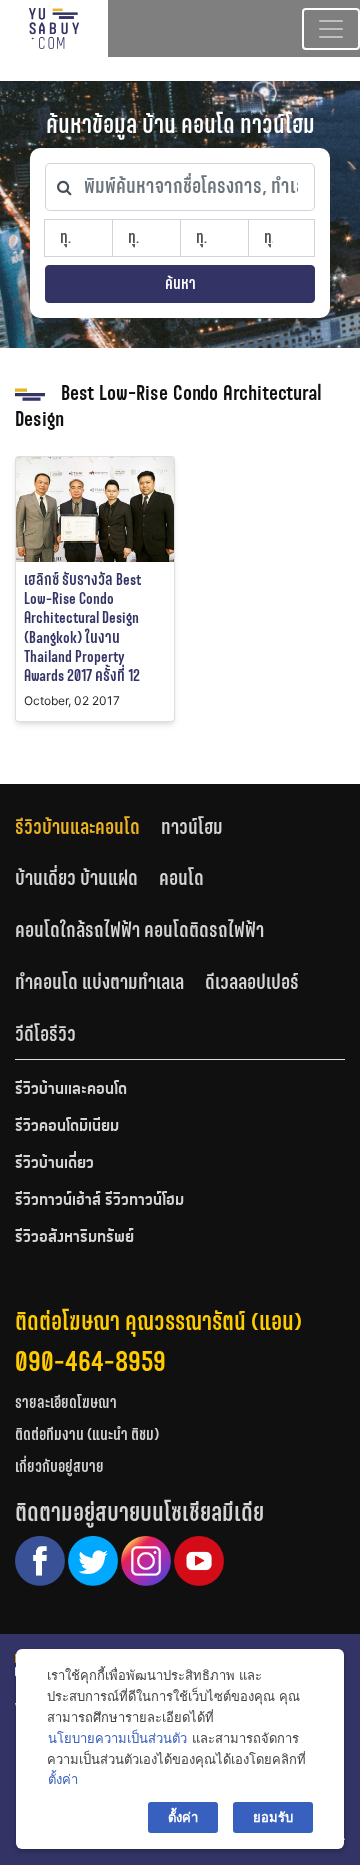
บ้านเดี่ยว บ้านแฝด (76, 878)
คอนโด (181, 878)
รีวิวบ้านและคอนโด (77, 827)
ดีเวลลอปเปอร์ (252, 982)
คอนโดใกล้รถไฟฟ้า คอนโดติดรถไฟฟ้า (139, 930)
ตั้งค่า (63, 1779)
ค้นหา (180, 283)
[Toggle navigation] (331, 29)
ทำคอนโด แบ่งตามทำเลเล (99, 982)
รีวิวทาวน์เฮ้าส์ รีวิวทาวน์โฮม (99, 1201)
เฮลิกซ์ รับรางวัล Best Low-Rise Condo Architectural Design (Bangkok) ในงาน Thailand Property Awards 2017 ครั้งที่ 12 (82, 627)
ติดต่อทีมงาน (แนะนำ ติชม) (87, 1434)
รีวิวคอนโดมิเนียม (67, 1127)
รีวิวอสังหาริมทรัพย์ (74, 1238)
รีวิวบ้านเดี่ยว (54, 1164)
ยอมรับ (273, 1817)
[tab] (88, 826)
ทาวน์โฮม (192, 827)
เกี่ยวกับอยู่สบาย (59, 1466)
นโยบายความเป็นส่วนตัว (117, 1738)
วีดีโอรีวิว (45, 1034)
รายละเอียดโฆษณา (66, 1402)
